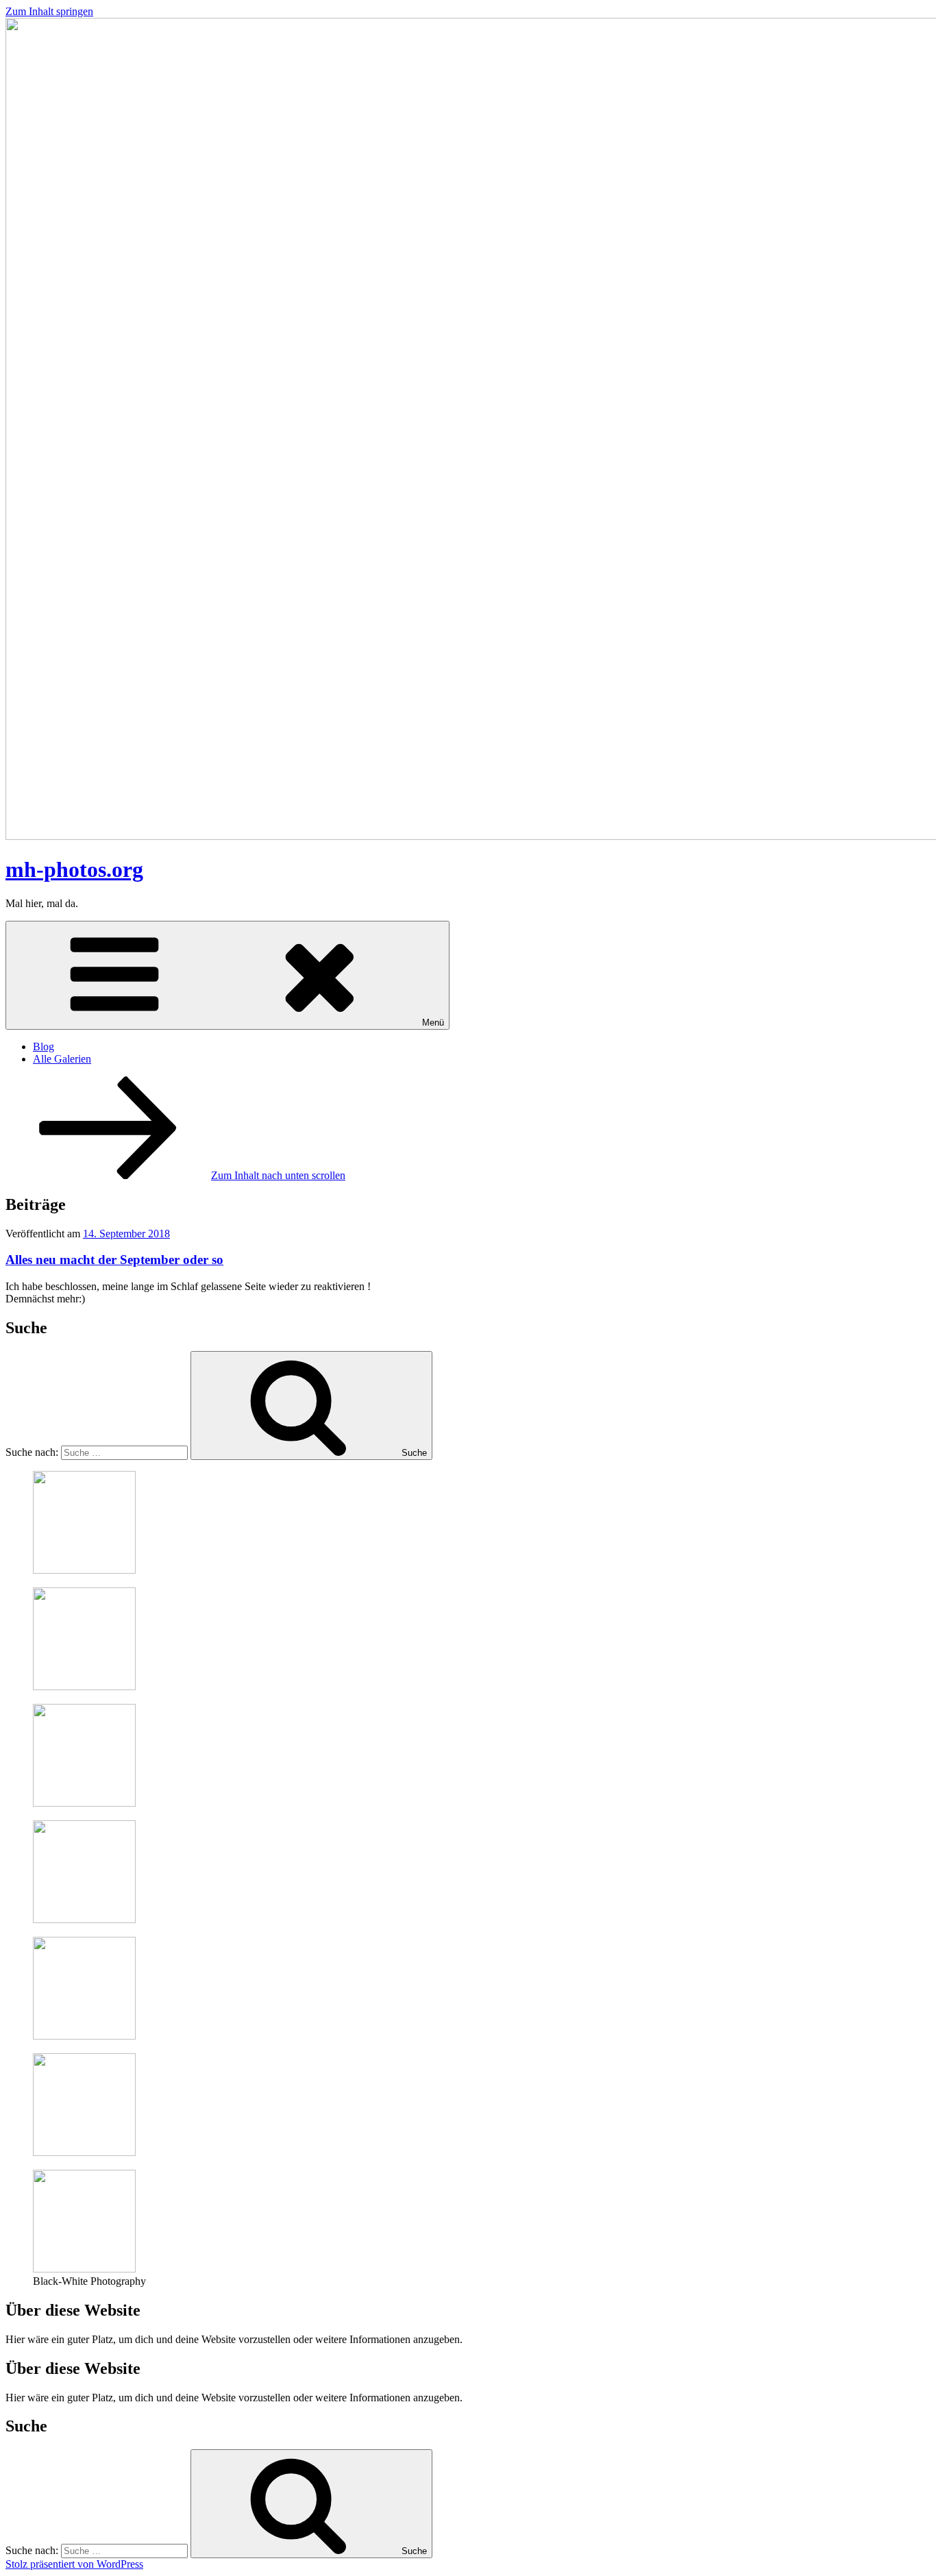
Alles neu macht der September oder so (114, 1260)
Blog (44, 1046)
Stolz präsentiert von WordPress (74, 2564)
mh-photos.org (74, 869)
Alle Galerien (62, 1059)
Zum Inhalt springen (49, 11)
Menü (433, 1023)
